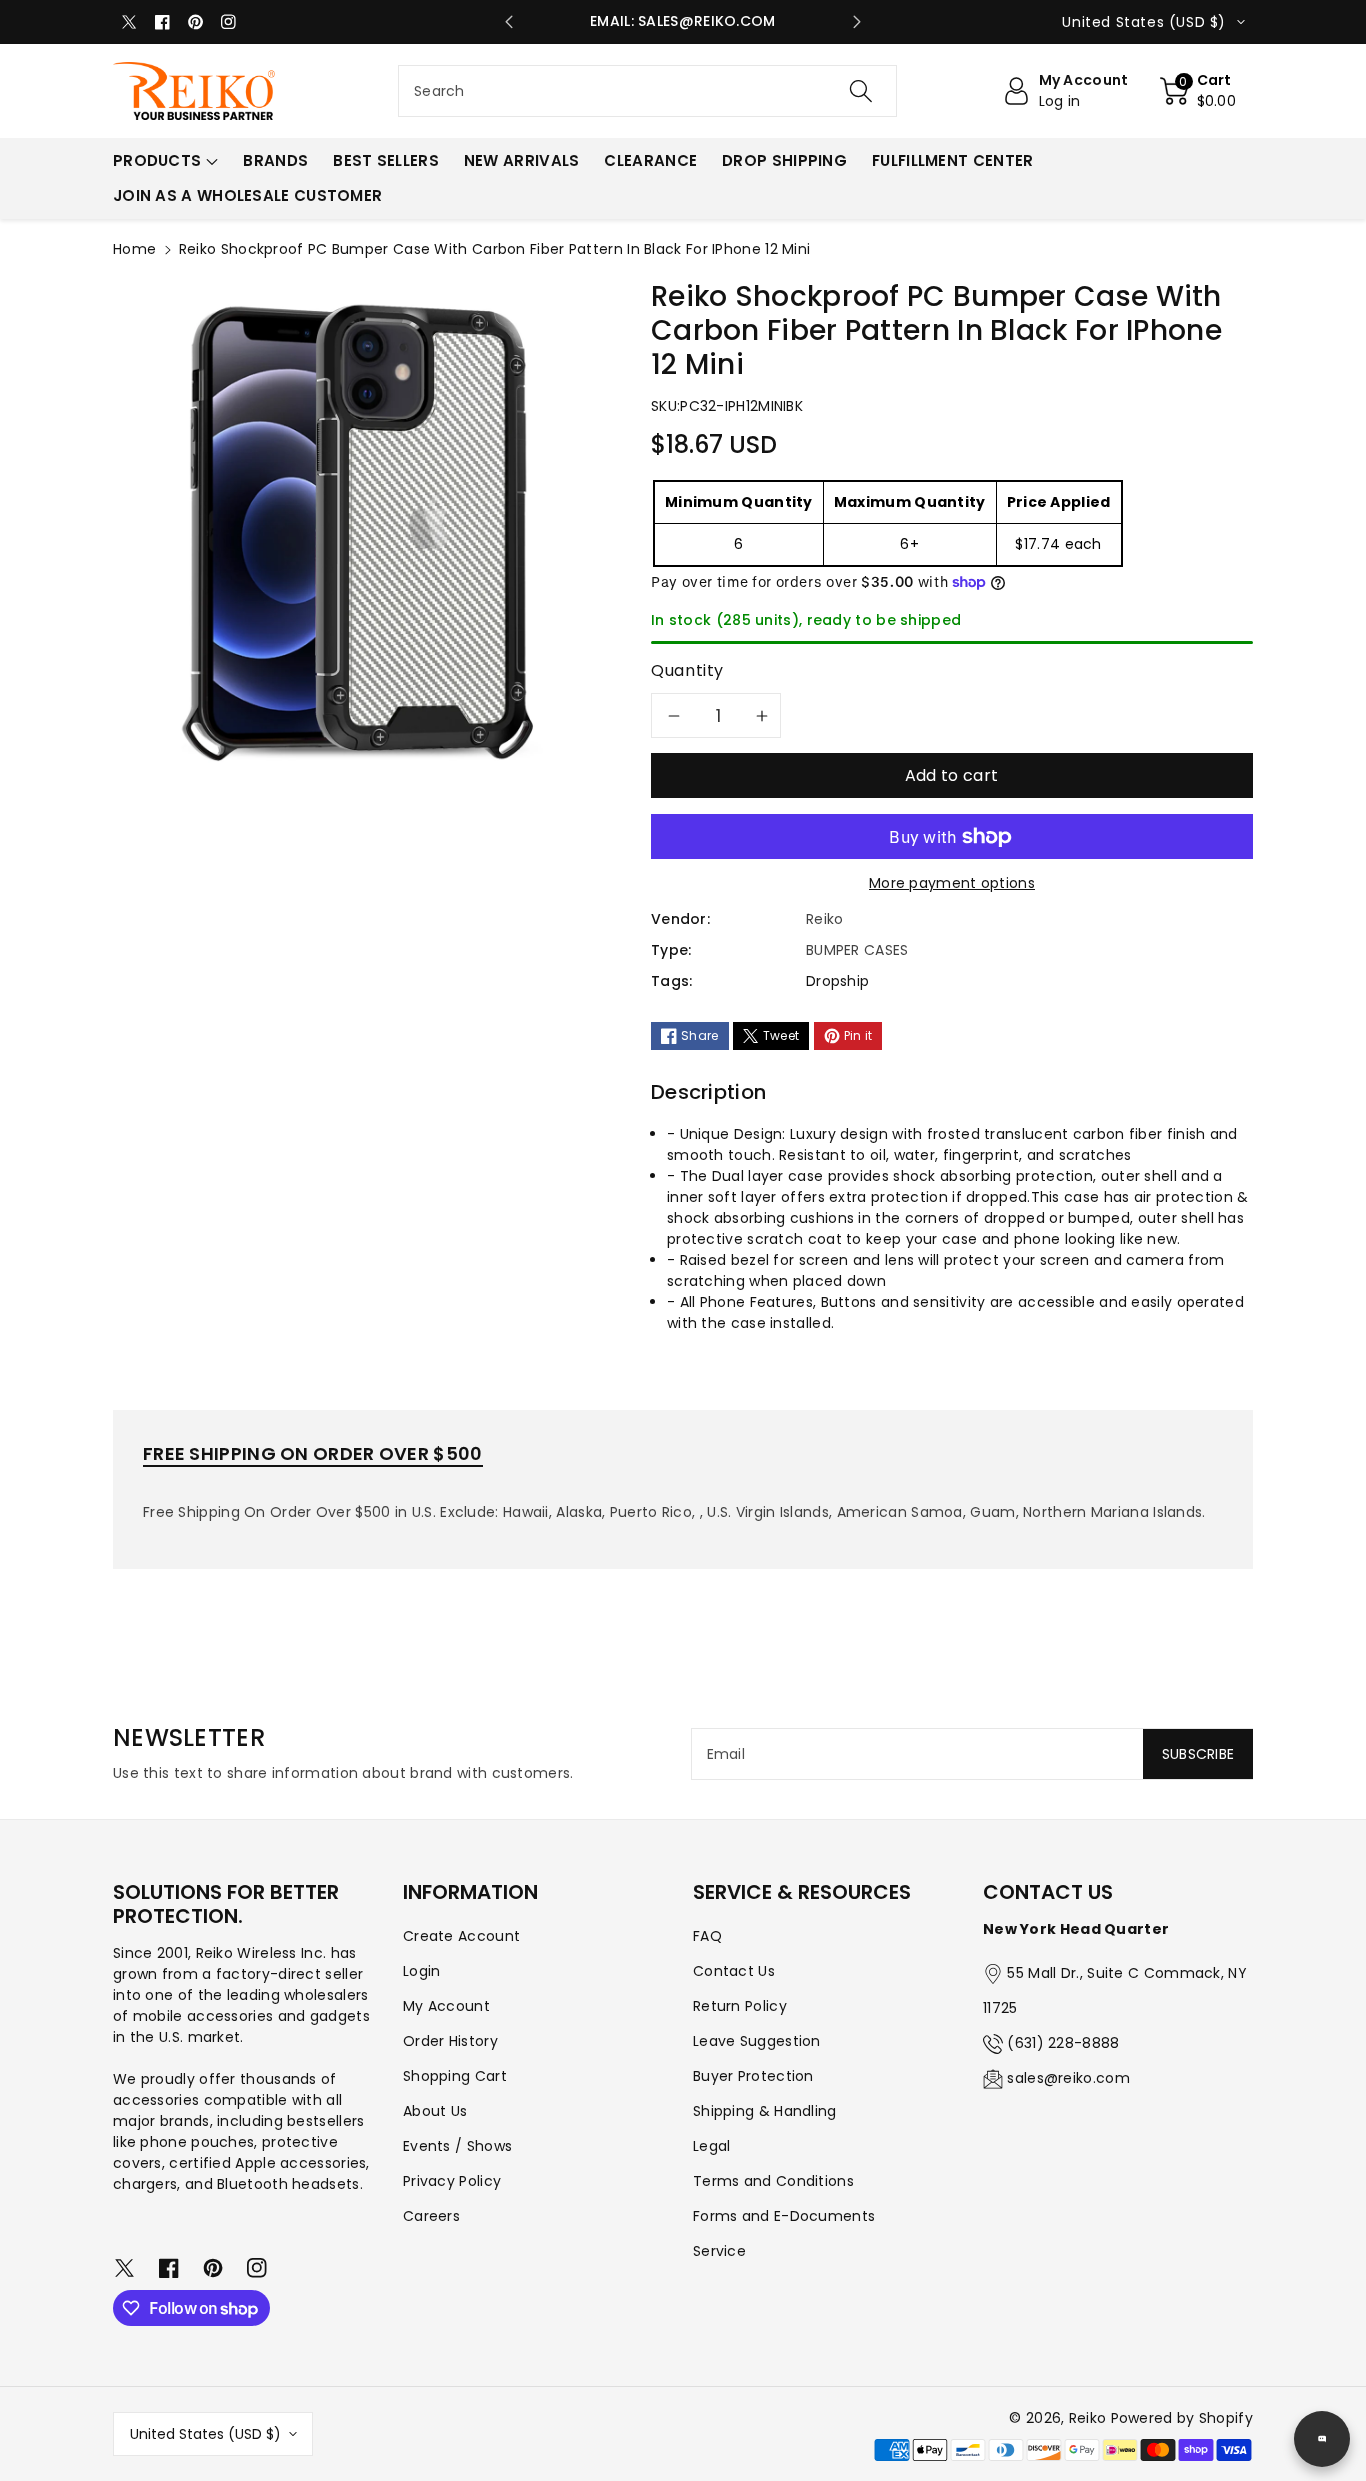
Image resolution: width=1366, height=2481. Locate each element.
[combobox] (647, 91)
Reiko (1088, 2418)
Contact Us (734, 1971)
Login (422, 1971)
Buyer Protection (753, 2076)
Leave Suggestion (757, 2041)
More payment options (952, 883)
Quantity (687, 670)
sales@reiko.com (1068, 2078)
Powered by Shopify (1182, 2418)
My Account (446, 2006)
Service (719, 2251)
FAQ (707, 1936)
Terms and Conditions (773, 2181)
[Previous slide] (509, 22)
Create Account (461, 1936)
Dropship (837, 981)
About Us (435, 2111)
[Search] (860, 91)
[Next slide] (857, 22)
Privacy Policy (452, 2181)
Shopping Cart (455, 2076)
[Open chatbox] (1322, 2439)
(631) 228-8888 (1063, 2043)
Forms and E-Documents (784, 2216)
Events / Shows (457, 2146)
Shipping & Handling (765, 2111)
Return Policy (740, 2006)
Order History (450, 2041)
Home (134, 249)
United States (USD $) (205, 2434)
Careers (431, 2216)
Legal (712, 2146)
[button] (1198, 91)
